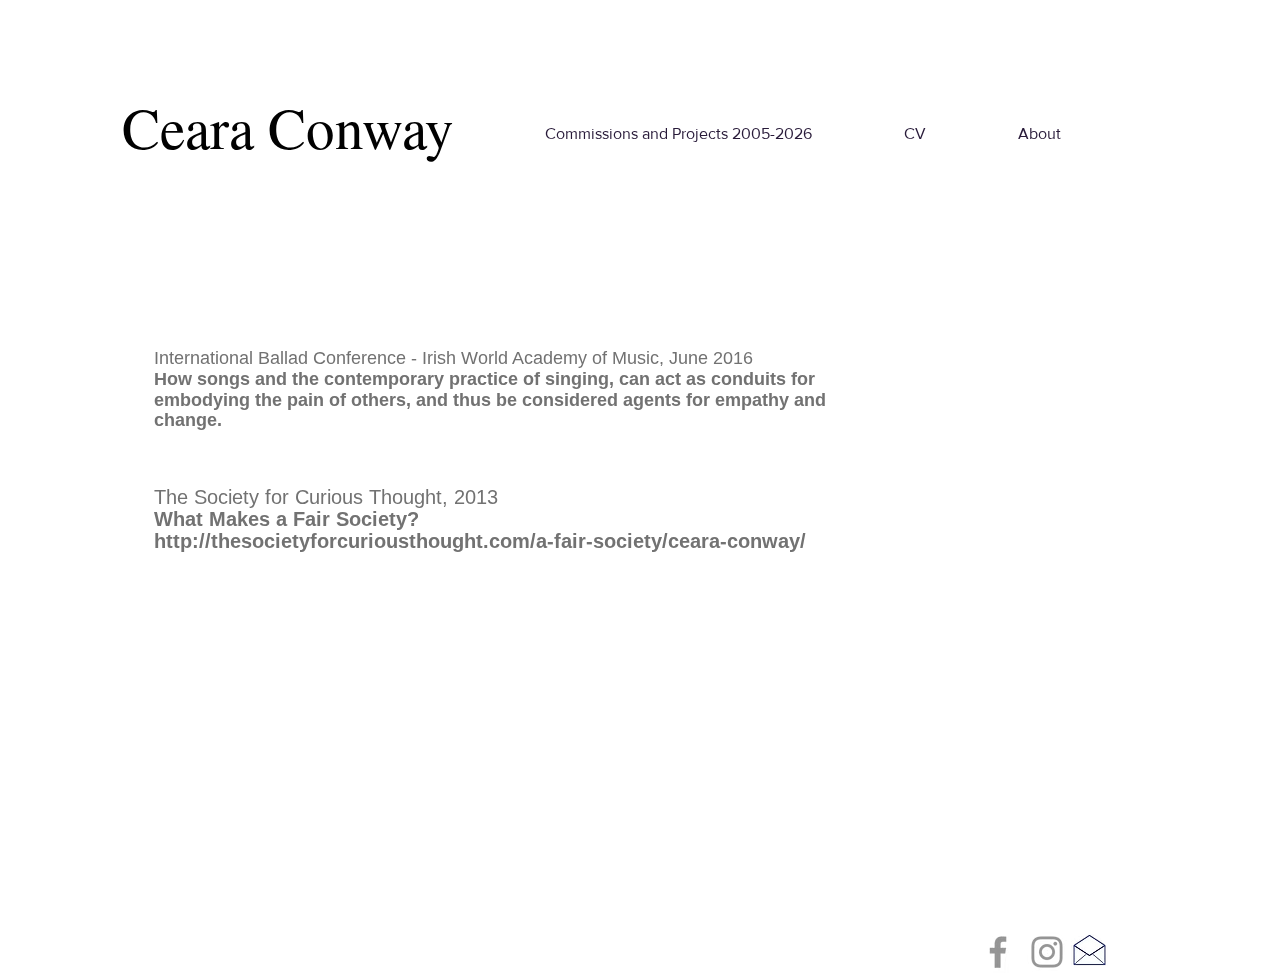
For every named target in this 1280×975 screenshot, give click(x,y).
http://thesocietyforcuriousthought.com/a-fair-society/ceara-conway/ (480, 541)
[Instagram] (1047, 952)
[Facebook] (998, 952)
